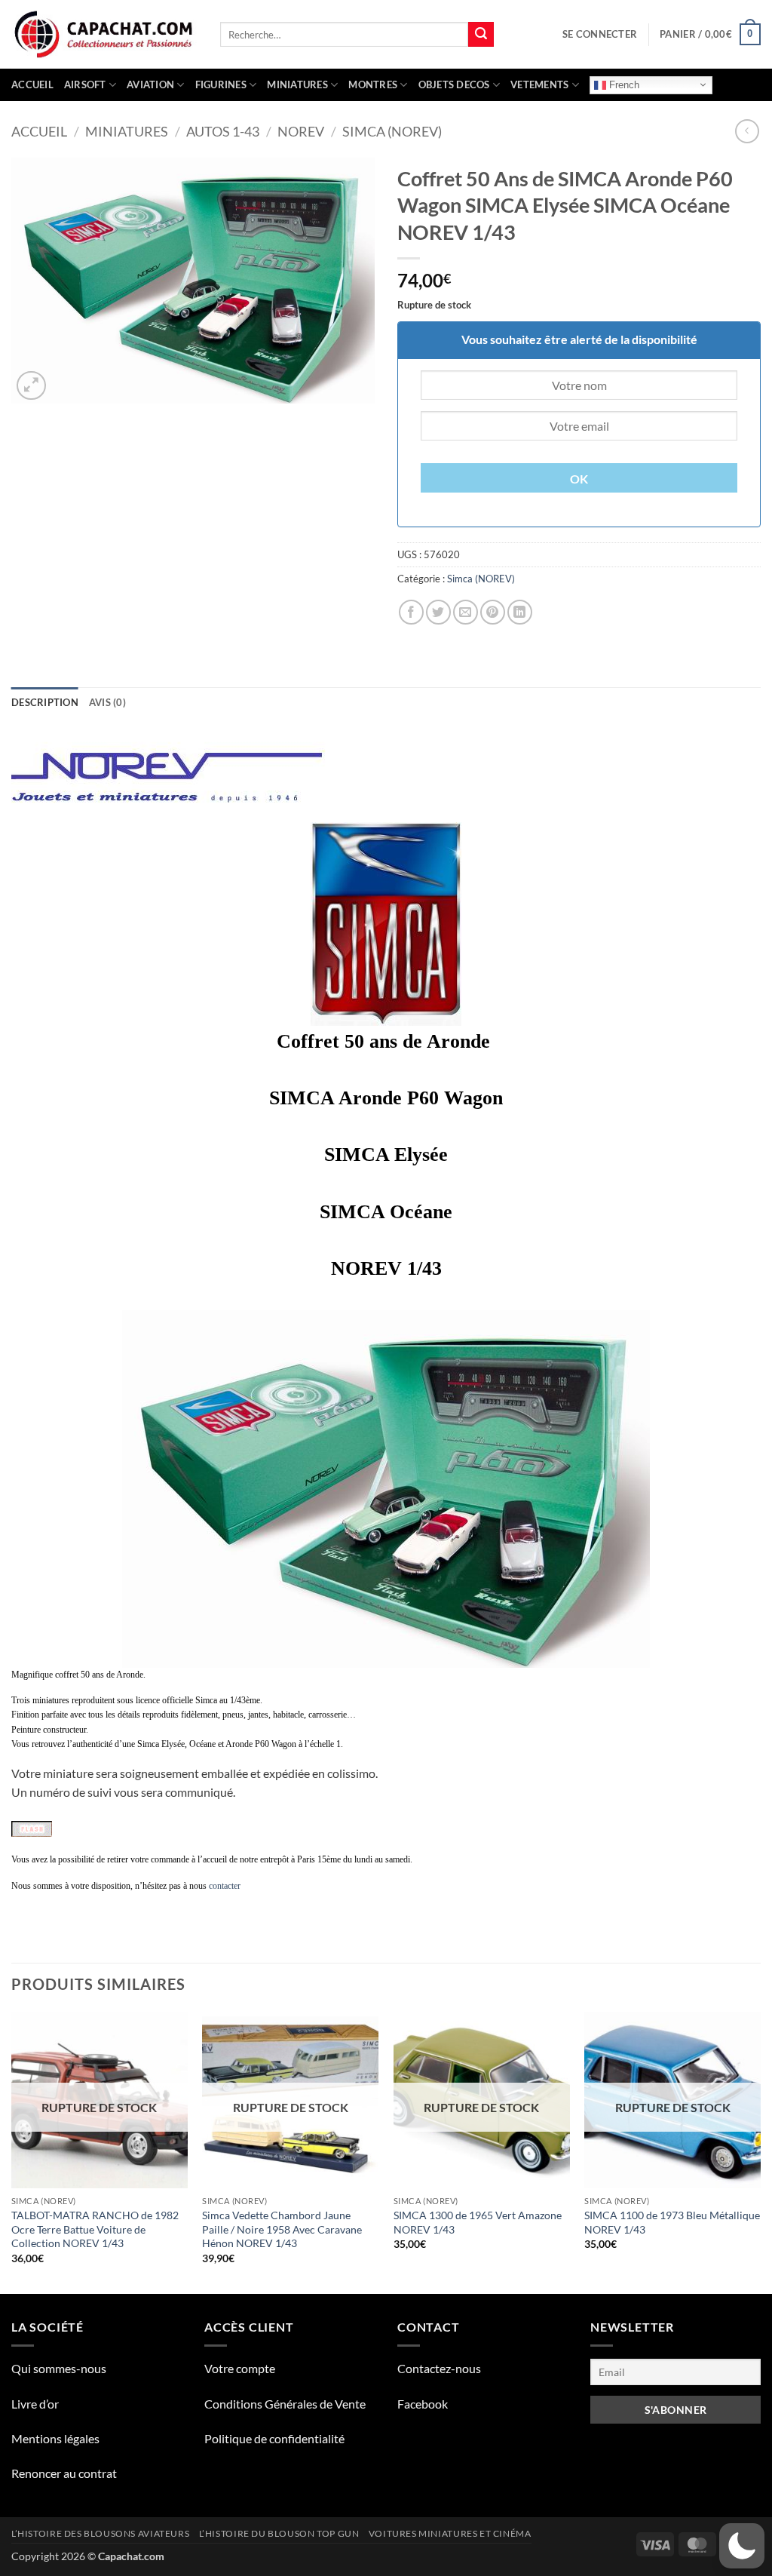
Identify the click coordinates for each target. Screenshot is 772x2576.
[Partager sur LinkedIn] (520, 612)
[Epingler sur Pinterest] (493, 612)
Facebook (423, 2404)
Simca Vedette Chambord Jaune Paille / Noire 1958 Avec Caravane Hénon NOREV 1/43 (282, 2229)
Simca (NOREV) (392, 131)
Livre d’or (35, 2404)
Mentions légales (55, 2438)
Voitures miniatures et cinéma (450, 2533)
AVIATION (150, 84)
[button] (600, 34)
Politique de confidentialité (274, 2438)
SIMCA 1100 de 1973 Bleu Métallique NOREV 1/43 (672, 2222)
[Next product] (747, 131)
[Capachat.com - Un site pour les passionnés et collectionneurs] (104, 35)
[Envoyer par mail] (466, 612)
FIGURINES (221, 84)
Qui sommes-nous (59, 2368)
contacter (225, 1886)
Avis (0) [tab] (107, 702)
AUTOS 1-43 (223, 131)
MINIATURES (297, 84)
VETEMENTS (539, 84)
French (623, 84)
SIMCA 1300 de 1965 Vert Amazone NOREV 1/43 (478, 2222)
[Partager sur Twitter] (438, 612)
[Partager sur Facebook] (411, 612)
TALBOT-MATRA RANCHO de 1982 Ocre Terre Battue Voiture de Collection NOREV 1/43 (95, 2229)
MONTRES (373, 84)
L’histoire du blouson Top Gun (279, 2533)
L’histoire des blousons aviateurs (100, 2533)
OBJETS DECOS (454, 84)
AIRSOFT (85, 84)
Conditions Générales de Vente (285, 2404)
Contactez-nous (439, 2368)
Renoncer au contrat (64, 2473)
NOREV (301, 131)
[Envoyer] (481, 35)
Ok (579, 479)
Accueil (32, 84)
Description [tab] (45, 702)
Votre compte (240, 2368)
